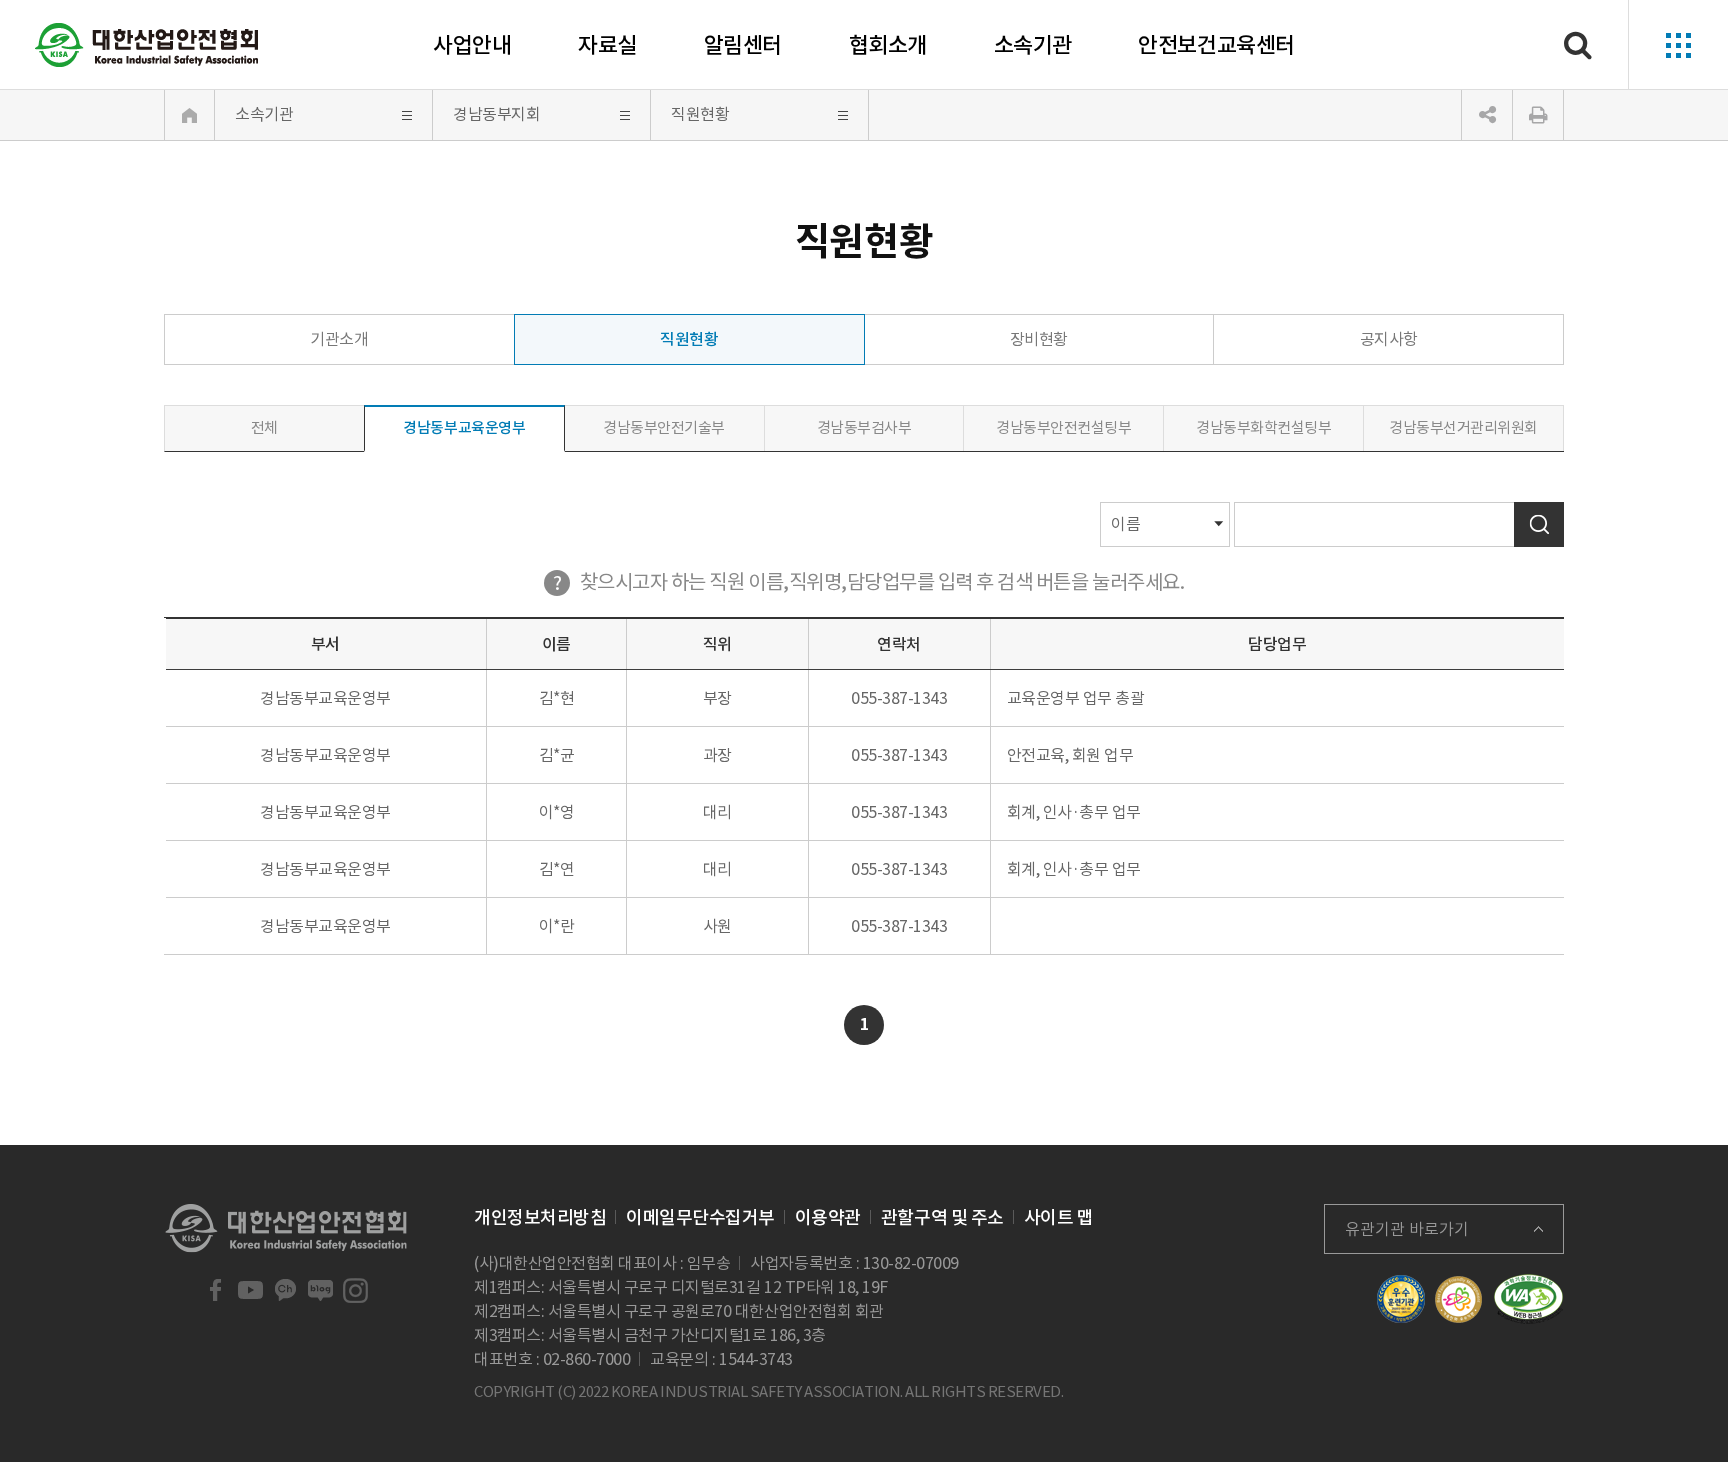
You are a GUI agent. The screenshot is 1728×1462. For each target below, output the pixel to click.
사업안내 (472, 45)
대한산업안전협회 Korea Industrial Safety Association (147, 45)
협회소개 (888, 45)
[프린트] (1538, 115)
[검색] (1578, 45)
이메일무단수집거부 (700, 1217)
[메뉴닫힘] (1487, 115)
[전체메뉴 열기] (1678, 45)
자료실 (607, 45)
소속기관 (1033, 45)
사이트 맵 (1059, 1217)
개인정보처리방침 (540, 1217)
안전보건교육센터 (1216, 45)
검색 (1539, 524)
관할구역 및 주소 (942, 1217)
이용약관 (828, 1217)
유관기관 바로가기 (1407, 1229)
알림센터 (743, 45)
